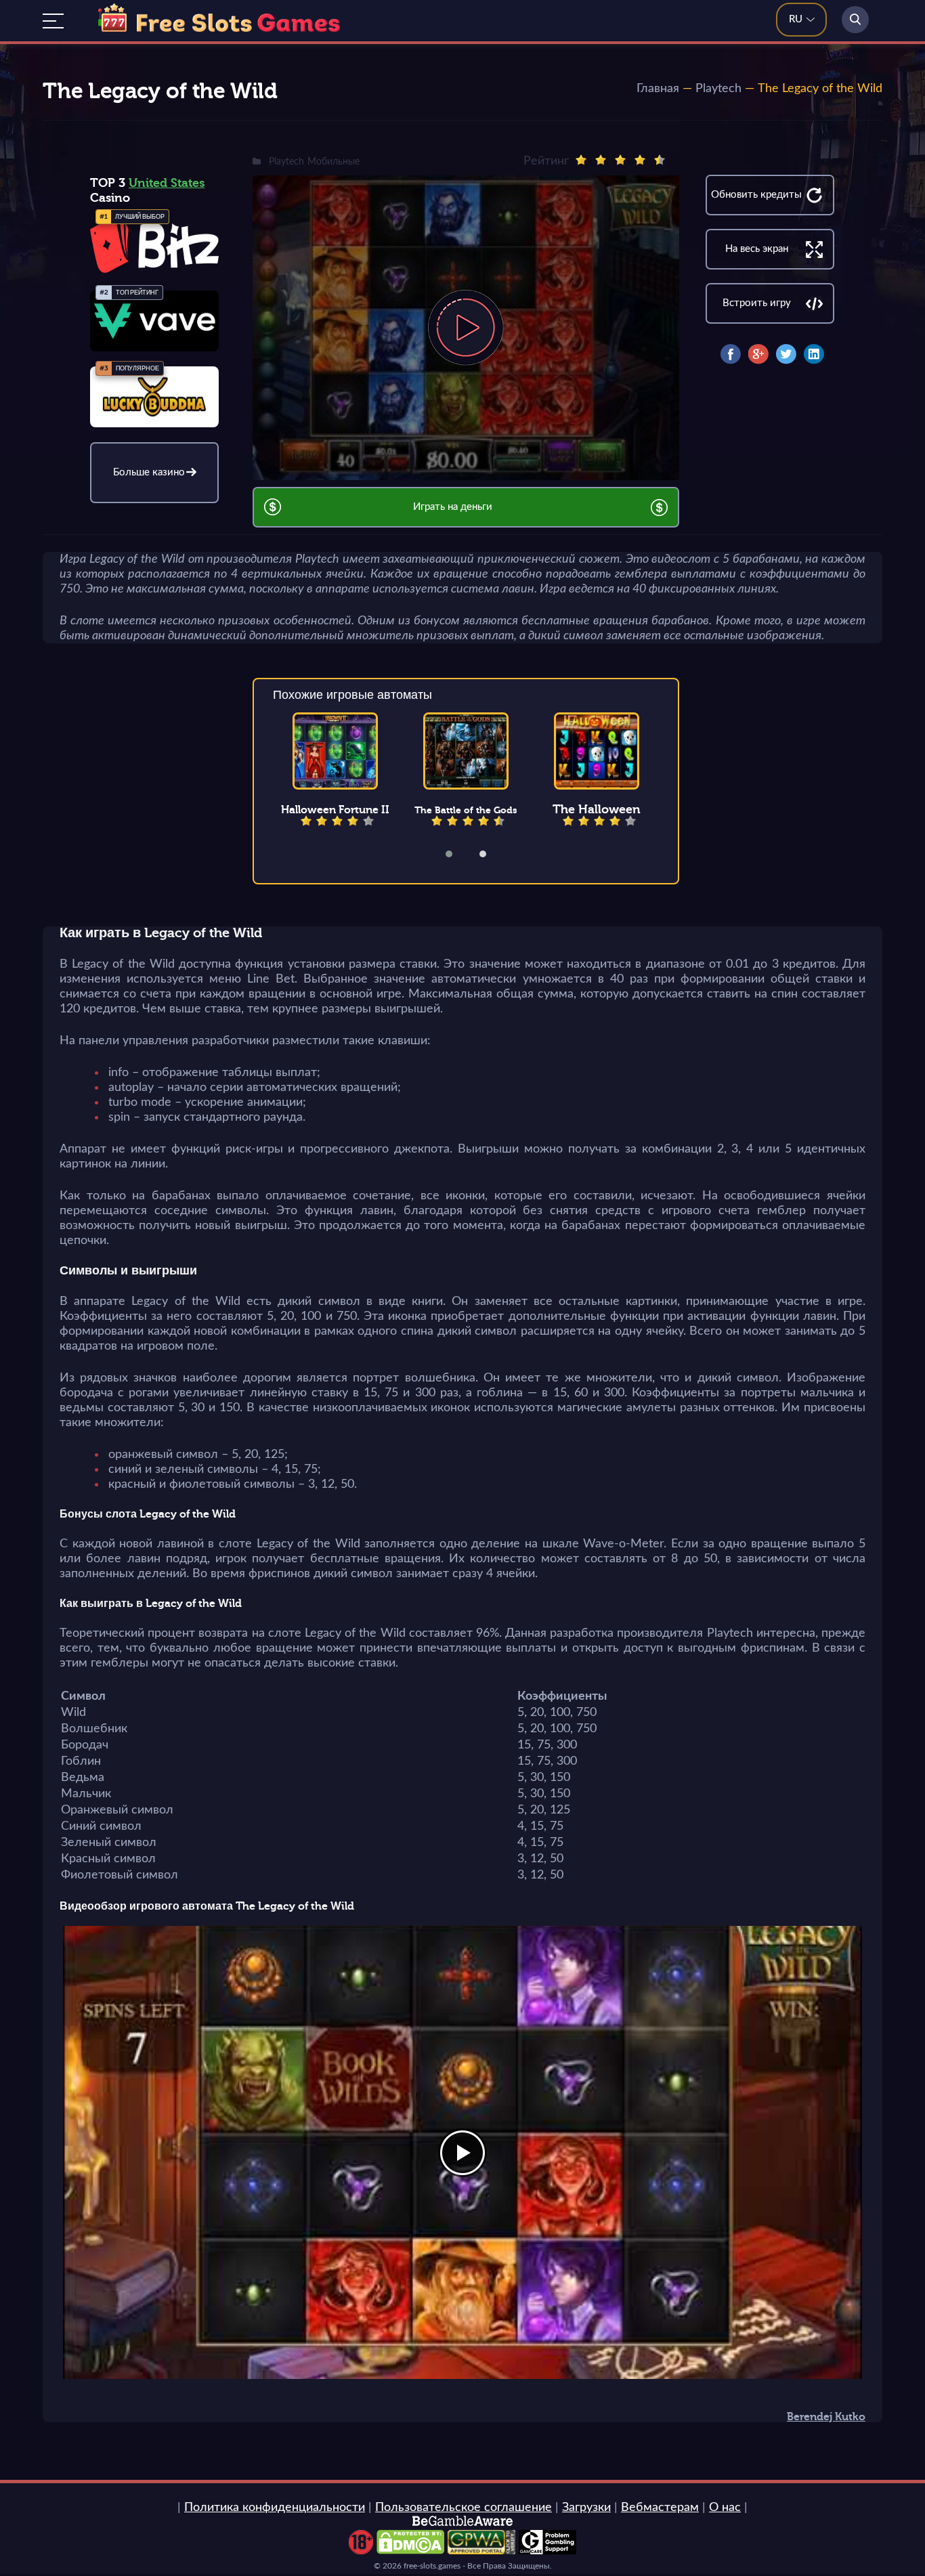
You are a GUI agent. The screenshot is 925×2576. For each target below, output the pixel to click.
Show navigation (53, 21)
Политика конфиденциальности (275, 2508)
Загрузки (586, 2508)
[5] (660, 160)
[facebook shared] (731, 354)
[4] (640, 160)
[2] (601, 160)
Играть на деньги (453, 507)
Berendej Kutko (826, 2417)
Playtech (718, 89)
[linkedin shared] (814, 354)
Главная (658, 89)
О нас (725, 2508)
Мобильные (334, 162)
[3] (620, 160)
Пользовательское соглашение (464, 2508)
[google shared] (758, 354)
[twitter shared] (786, 354)
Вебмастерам (660, 2508)
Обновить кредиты (756, 195)
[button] (458, 854)
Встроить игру (757, 303)
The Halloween (597, 809)
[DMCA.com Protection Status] (410, 2551)
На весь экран (757, 249)
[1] (581, 160)
